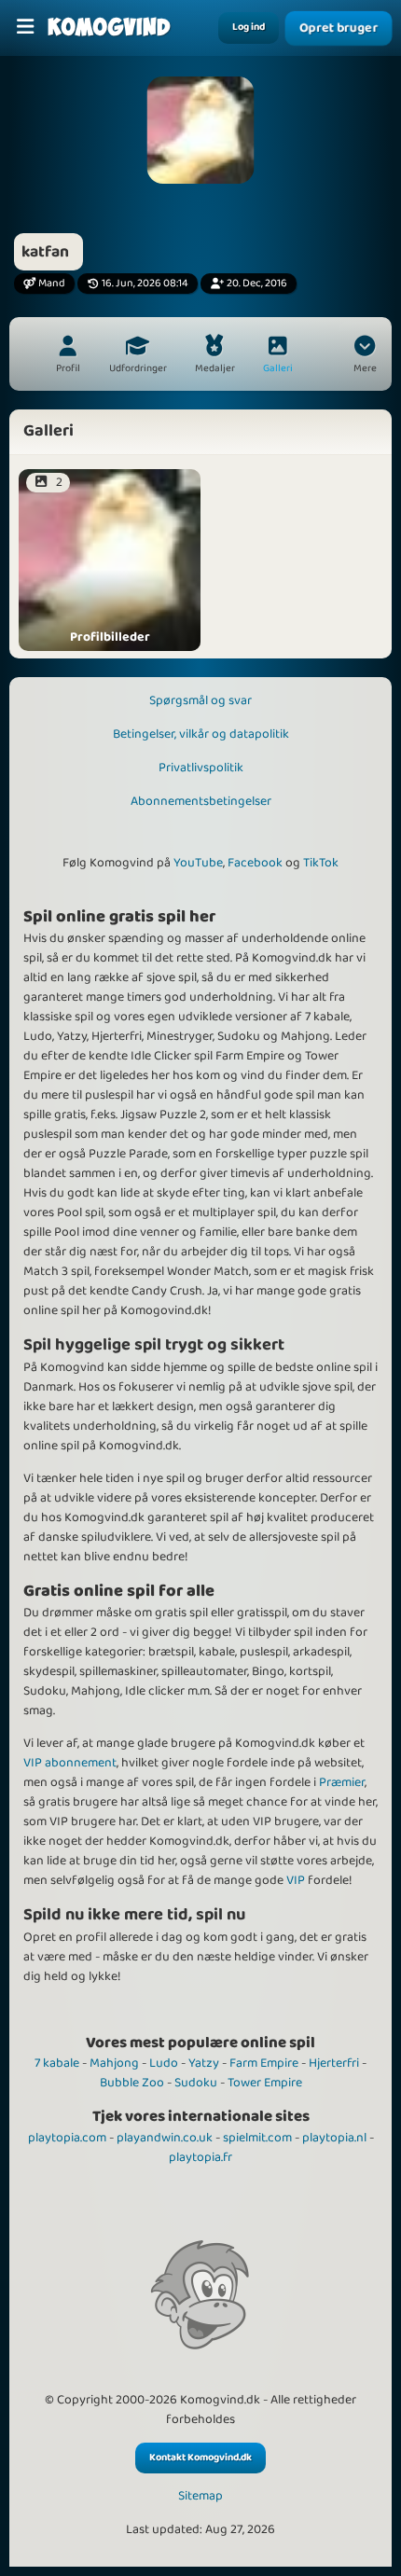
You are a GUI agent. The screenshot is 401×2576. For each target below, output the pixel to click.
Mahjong (114, 2063)
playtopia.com (67, 2138)
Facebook (255, 863)
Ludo (164, 2063)
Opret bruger (339, 28)
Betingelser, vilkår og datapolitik (201, 734)
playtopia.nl (334, 2138)
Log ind (249, 27)
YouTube (198, 863)
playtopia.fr (200, 2157)
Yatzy (204, 2063)
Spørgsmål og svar (200, 700)
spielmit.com (257, 2138)
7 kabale (57, 2063)
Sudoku (196, 2083)
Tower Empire (265, 2083)
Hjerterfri (334, 2063)
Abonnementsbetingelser (201, 801)
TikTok (321, 863)
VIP (296, 1880)
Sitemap (200, 2496)
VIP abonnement (70, 1763)
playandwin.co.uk (165, 2138)
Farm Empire (264, 2063)
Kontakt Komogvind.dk (200, 2458)
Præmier (342, 1782)
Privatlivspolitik (201, 768)
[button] (365, 356)
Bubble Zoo (132, 2083)
